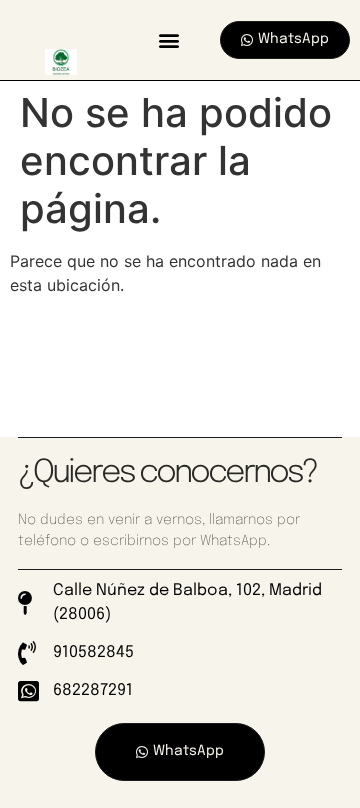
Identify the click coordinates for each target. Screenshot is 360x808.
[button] (168, 39)
